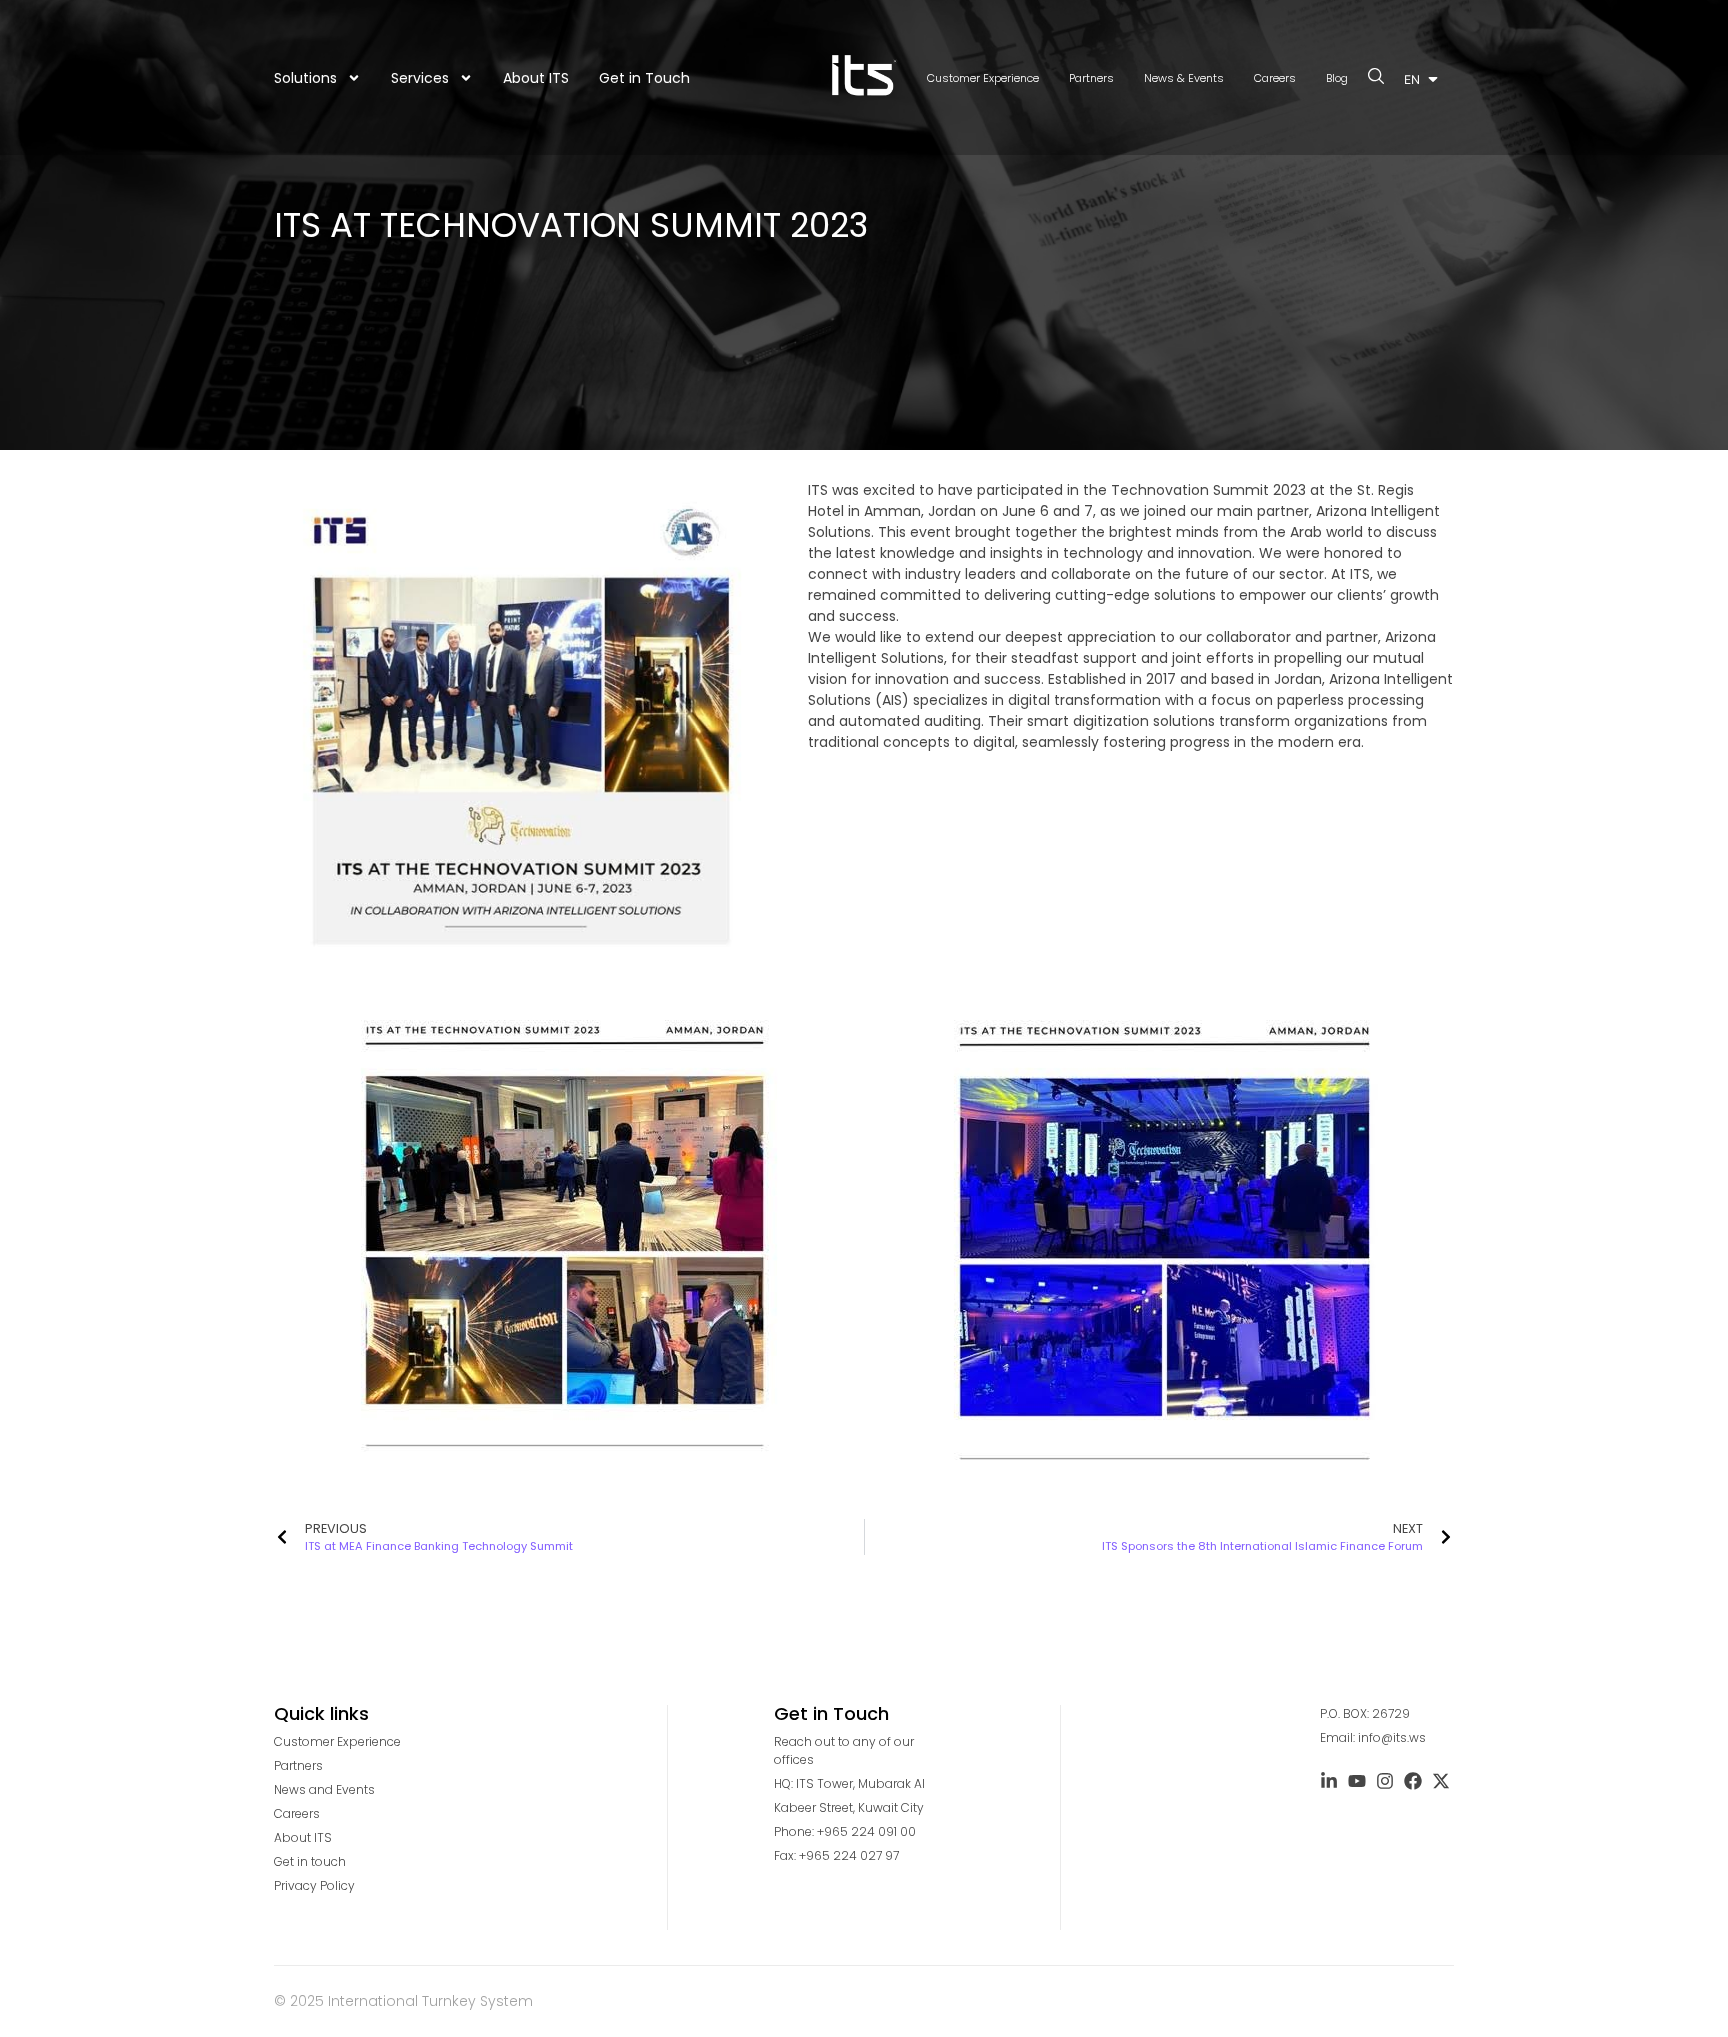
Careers (1275, 78)
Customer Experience (983, 78)
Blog (1337, 78)
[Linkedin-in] (1329, 1781)
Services (420, 78)
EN (1412, 79)
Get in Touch (644, 78)
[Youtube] (1357, 1781)
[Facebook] (1413, 1781)
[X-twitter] (1441, 1781)
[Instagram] (1385, 1781)
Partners (1091, 78)
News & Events (1184, 78)
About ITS (536, 78)
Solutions (305, 78)
